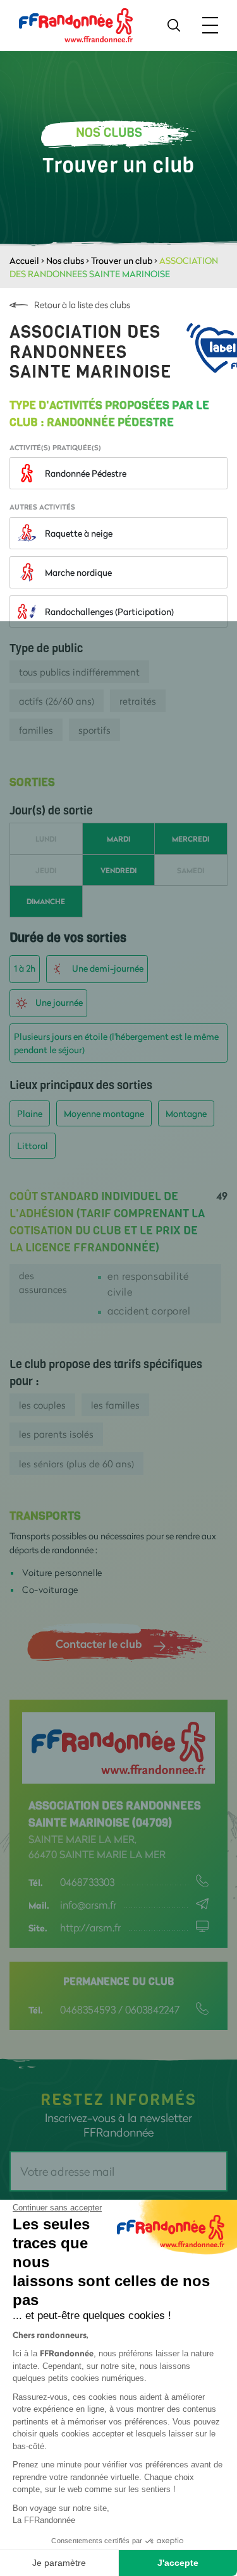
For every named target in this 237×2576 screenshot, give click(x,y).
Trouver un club (122, 260)
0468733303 (87, 1882)
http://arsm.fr (90, 1927)
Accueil (24, 260)
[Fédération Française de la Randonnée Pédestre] (76, 24)
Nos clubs (65, 260)
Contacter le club (99, 1643)
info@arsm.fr (88, 1905)
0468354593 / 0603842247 (120, 2009)
